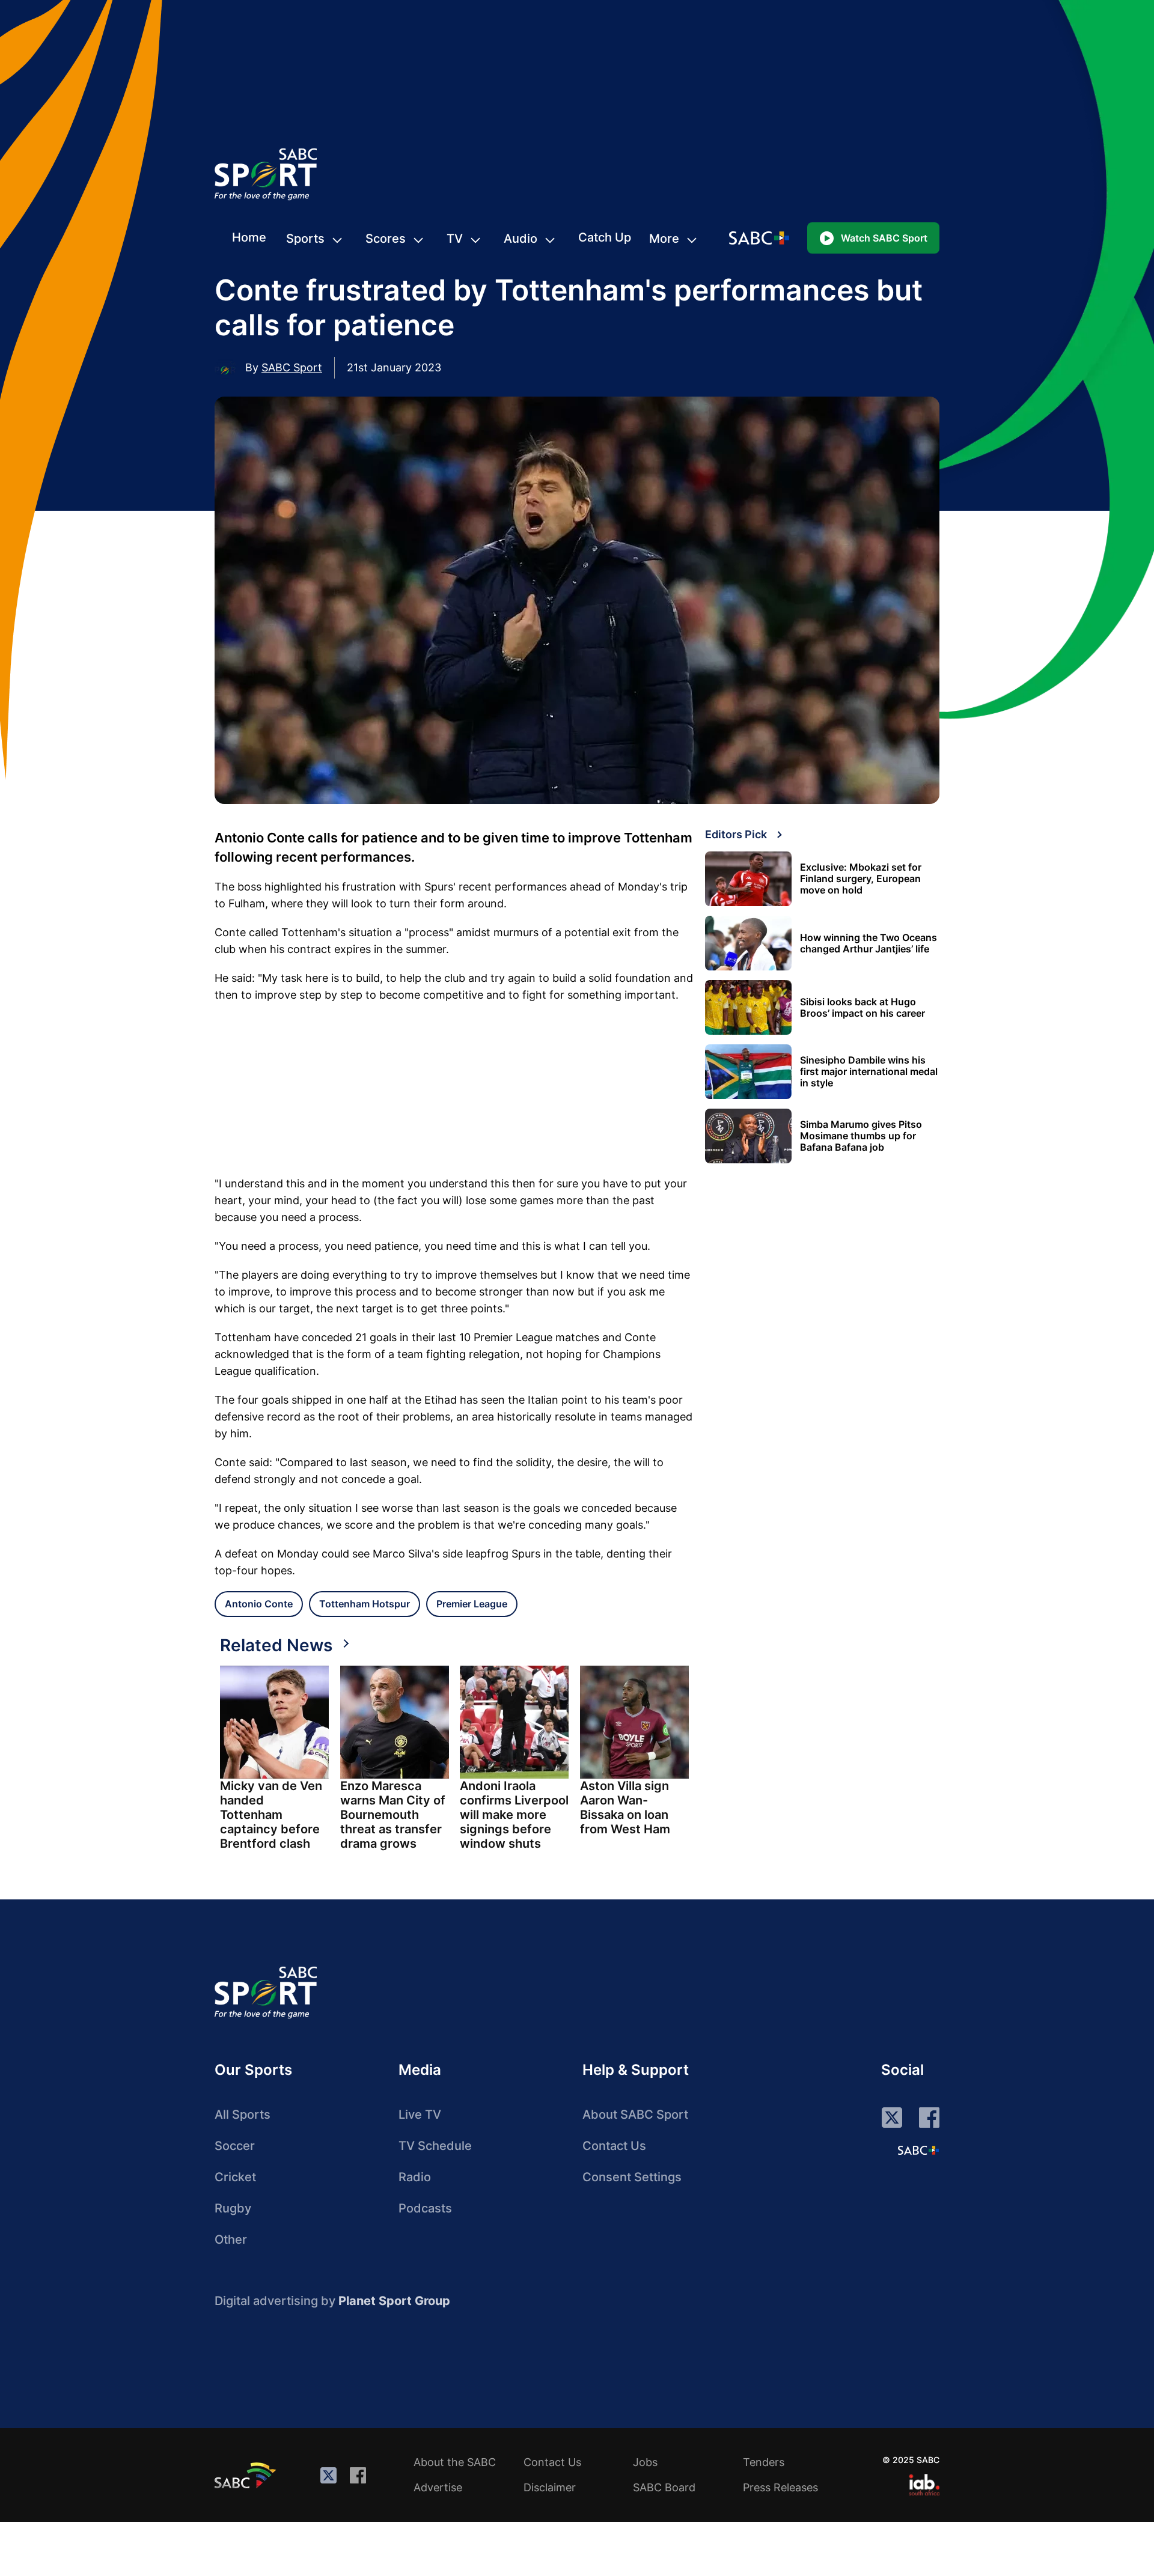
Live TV (420, 2115)
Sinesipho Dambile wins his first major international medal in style (869, 1072)
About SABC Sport (635, 2115)
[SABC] (247, 2475)
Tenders (764, 2462)
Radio (415, 2177)
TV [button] (455, 239)
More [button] (664, 239)
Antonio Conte (259, 1604)
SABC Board (664, 2487)
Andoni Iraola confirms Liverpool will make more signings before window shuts (514, 1815)
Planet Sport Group (394, 2301)
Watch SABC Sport (884, 238)
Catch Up (605, 237)
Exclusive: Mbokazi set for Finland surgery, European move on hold (861, 879)
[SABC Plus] (918, 2150)
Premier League (472, 1604)
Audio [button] (521, 239)
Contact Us (614, 2146)
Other (231, 2240)
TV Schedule (435, 2146)
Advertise (438, 2487)
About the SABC (455, 2462)
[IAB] (924, 2485)
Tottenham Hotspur (365, 1604)
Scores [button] (386, 239)
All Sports (243, 2115)
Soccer (235, 2146)
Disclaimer (550, 2487)
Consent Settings (632, 2177)
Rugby (233, 2208)
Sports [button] (305, 239)
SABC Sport (292, 367)
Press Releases (780, 2487)
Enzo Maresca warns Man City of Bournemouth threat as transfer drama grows (393, 1815)
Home (249, 237)
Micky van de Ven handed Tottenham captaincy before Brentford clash (271, 1815)
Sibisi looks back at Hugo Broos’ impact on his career (862, 1008)
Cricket (235, 2177)
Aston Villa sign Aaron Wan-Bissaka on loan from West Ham (625, 1807)
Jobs (645, 2462)
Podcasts (425, 2208)
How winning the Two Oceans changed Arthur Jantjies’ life (869, 943)
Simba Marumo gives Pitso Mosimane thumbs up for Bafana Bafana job (861, 1136)
